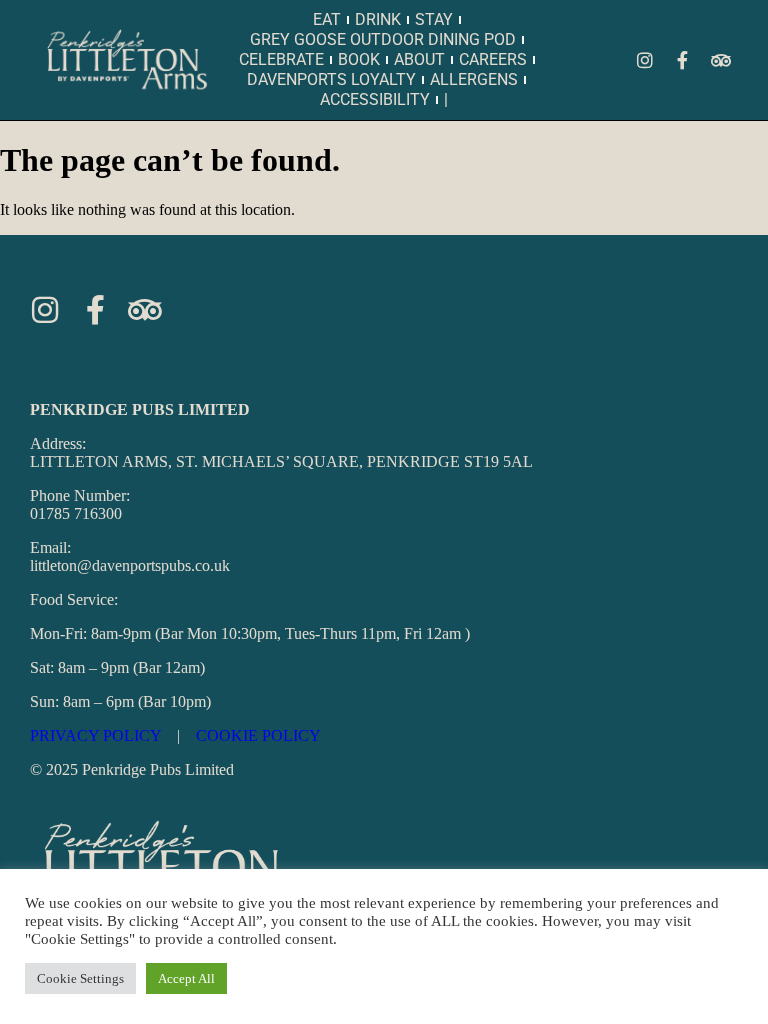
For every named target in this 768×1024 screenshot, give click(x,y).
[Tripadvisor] (721, 60)
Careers (493, 59)
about (419, 59)
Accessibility (375, 99)
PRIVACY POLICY (95, 735)
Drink (378, 19)
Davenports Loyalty (331, 79)
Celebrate (281, 59)
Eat (327, 19)
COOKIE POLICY (258, 735)
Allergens (474, 79)
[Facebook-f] (683, 60)
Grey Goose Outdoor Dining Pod (383, 39)
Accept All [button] (186, 978)
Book (359, 59)
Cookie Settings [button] (80, 978)
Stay (434, 19)
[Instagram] (645, 60)
